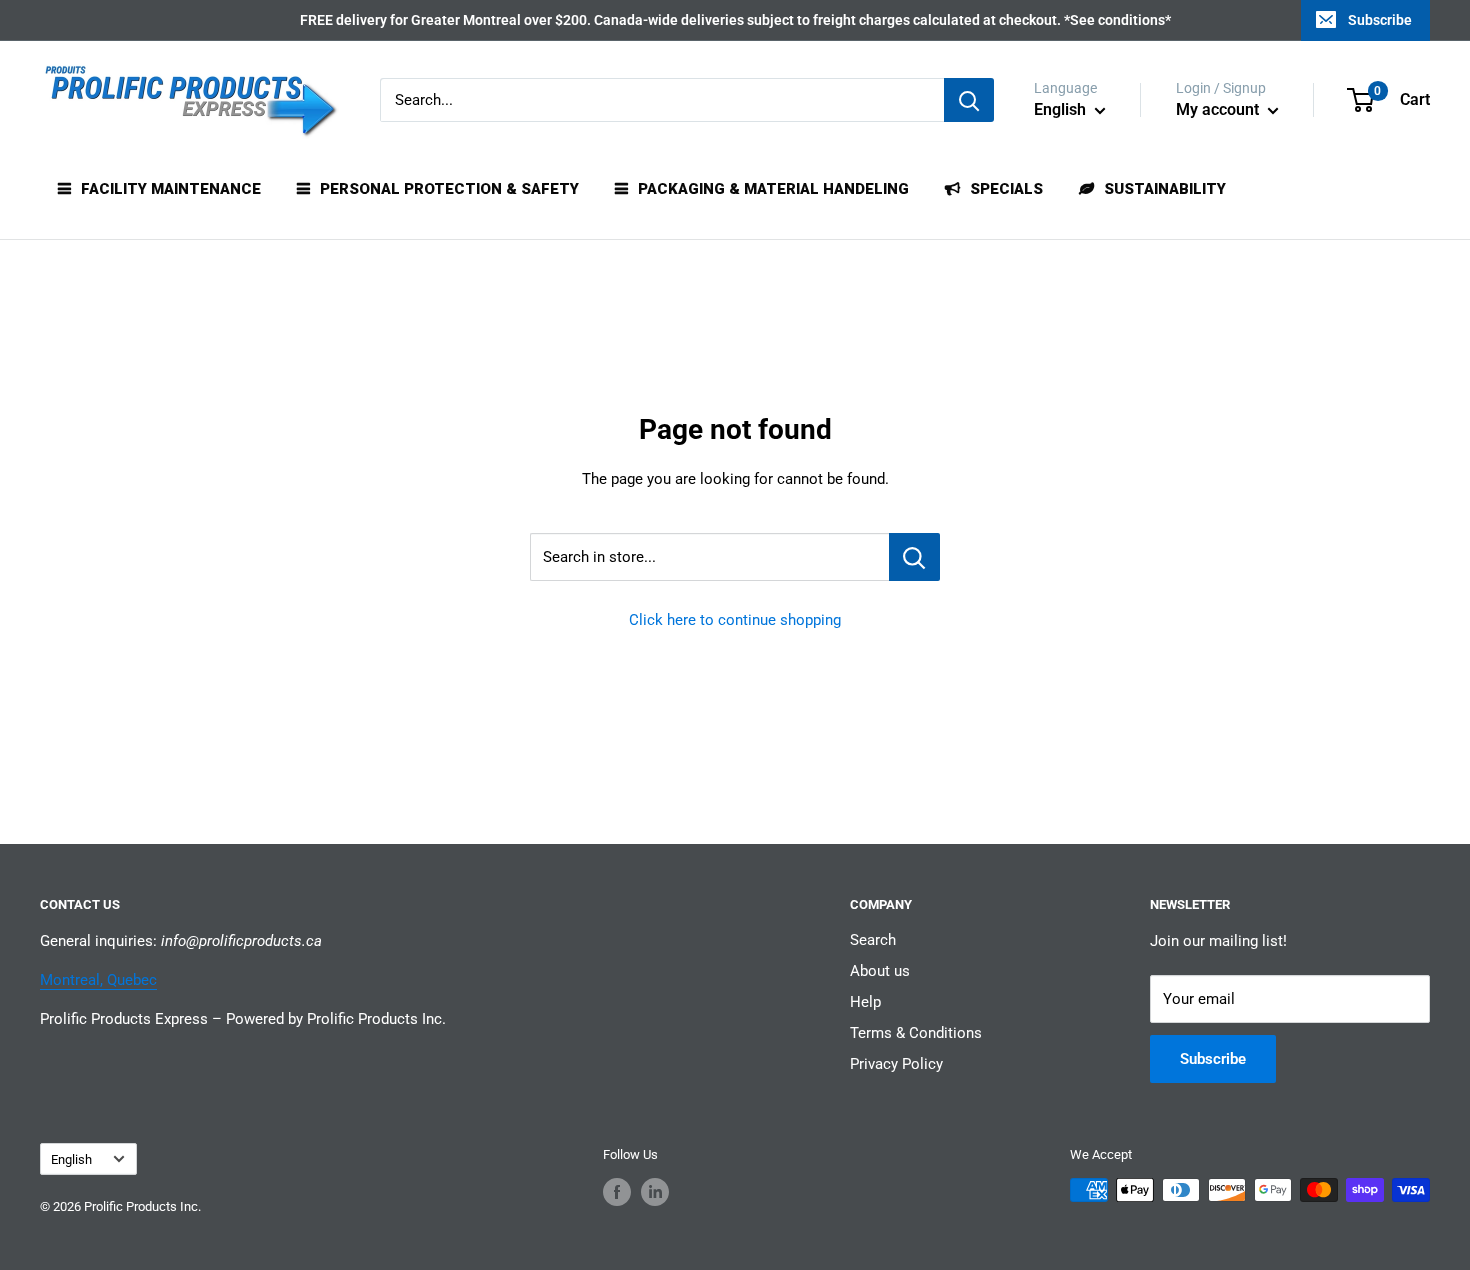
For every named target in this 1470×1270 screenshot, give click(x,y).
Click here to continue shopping (735, 620)
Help (865, 1002)
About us (880, 971)
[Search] (969, 100)
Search (873, 940)
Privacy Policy (896, 1064)
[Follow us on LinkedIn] (655, 1192)
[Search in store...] (914, 557)
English (71, 1159)
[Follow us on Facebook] (617, 1192)
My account (1219, 109)
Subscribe (1380, 20)
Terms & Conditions (916, 1033)
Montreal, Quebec (98, 980)
